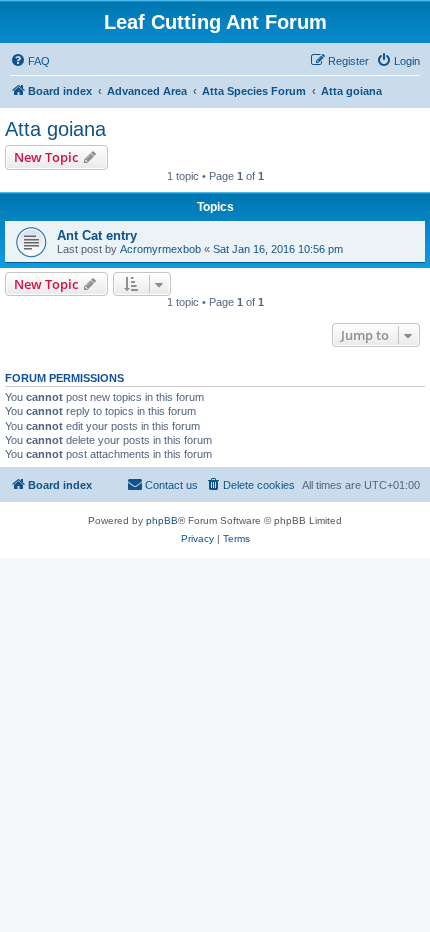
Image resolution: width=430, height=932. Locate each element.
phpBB (162, 520)
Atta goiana (55, 129)
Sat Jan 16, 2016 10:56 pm (278, 249)
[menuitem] (30, 61)
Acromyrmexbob (160, 249)
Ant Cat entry (97, 235)
